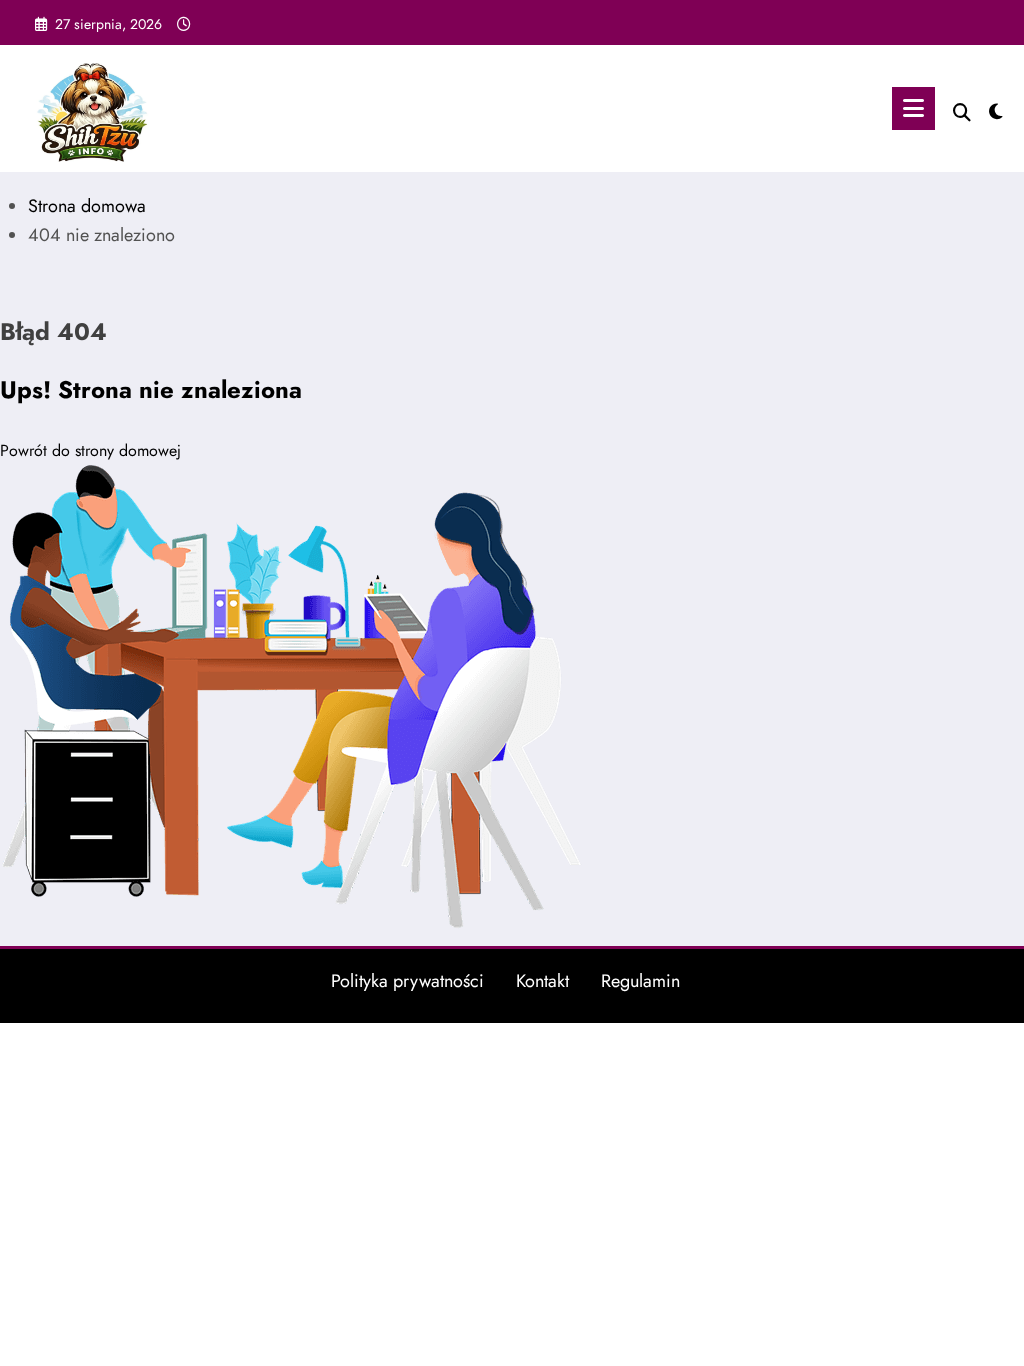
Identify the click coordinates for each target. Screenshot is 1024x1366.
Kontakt (542, 981)
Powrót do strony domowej (90, 450)
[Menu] (913, 108)
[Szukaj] (962, 112)
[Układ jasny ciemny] (996, 109)
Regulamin (640, 981)
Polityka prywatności (407, 981)
